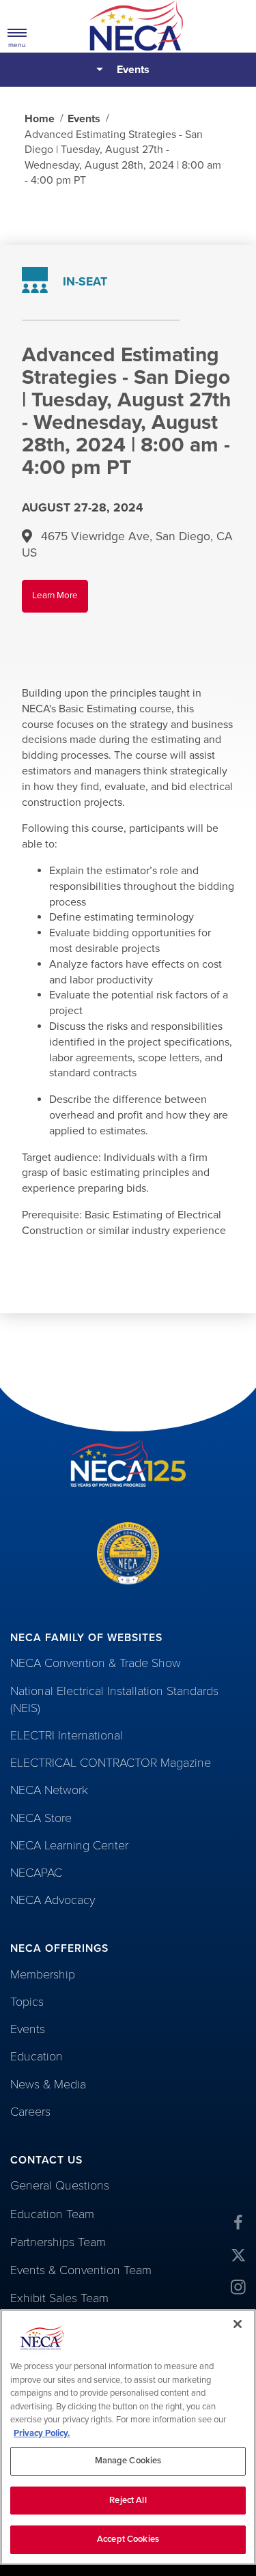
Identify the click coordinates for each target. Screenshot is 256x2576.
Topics (27, 2002)
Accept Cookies (128, 2539)
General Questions (60, 2185)
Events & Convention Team (81, 2270)
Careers (30, 2112)
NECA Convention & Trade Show (96, 1663)
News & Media (48, 2084)
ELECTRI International (67, 1735)
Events (133, 70)
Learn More (60, 601)
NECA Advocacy (53, 1900)
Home (40, 119)
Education (37, 2056)
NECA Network (49, 1790)
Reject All (128, 2500)
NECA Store (41, 1818)
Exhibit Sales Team (59, 2298)
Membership (43, 1974)
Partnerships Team (58, 2242)
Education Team (52, 2214)
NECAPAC (36, 1873)
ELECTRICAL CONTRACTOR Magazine (111, 1763)
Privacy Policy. (42, 2433)
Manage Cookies (128, 2461)
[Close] (238, 2324)
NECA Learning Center (69, 1845)
